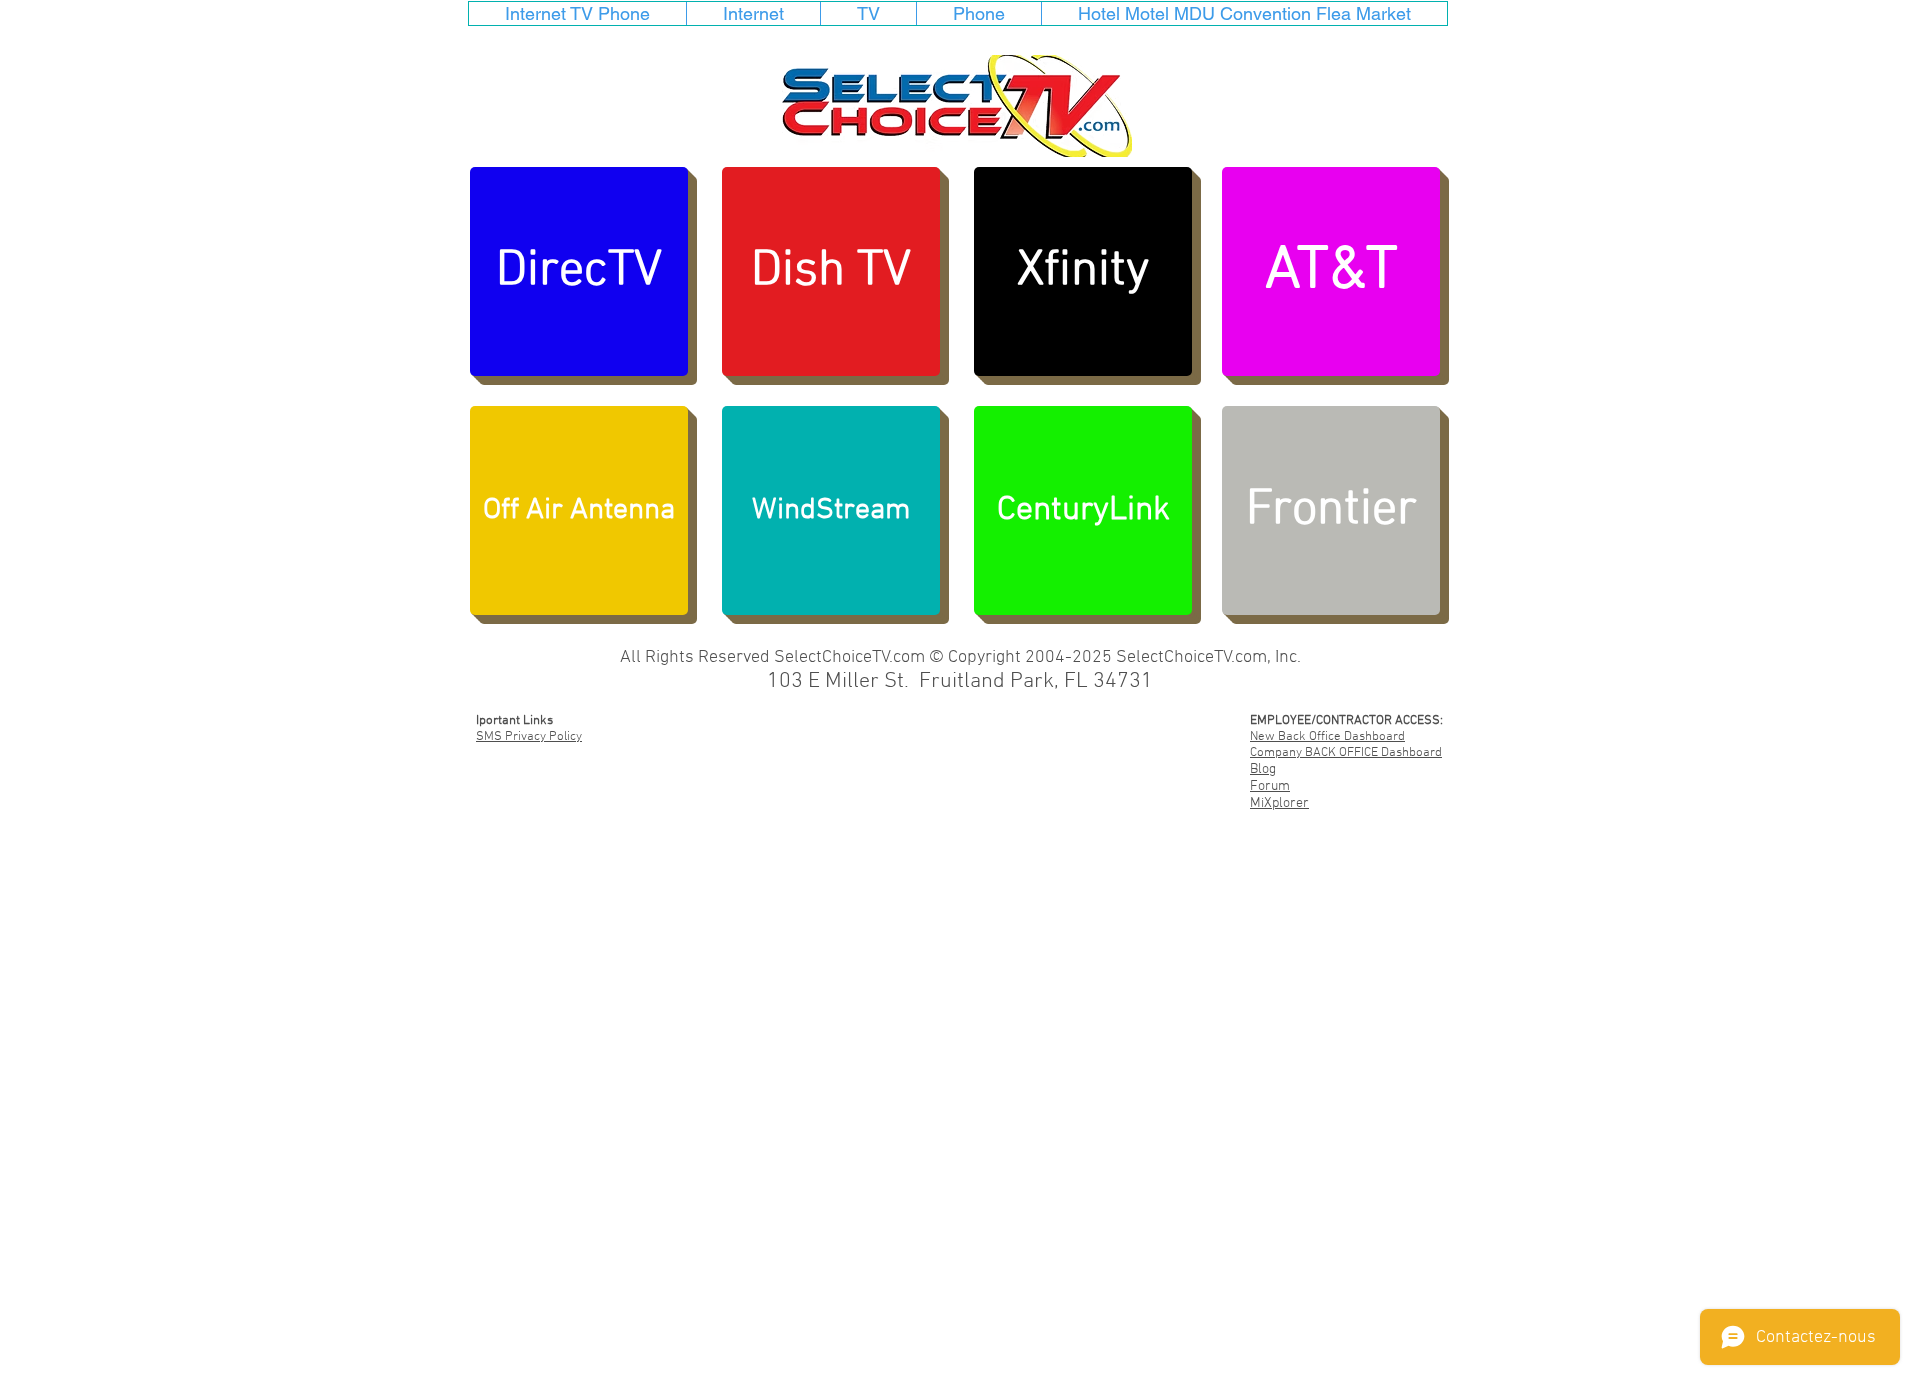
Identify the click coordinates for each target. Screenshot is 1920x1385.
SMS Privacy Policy (529, 737)
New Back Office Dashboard (1327, 737)
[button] (579, 510)
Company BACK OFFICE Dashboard (1346, 753)
